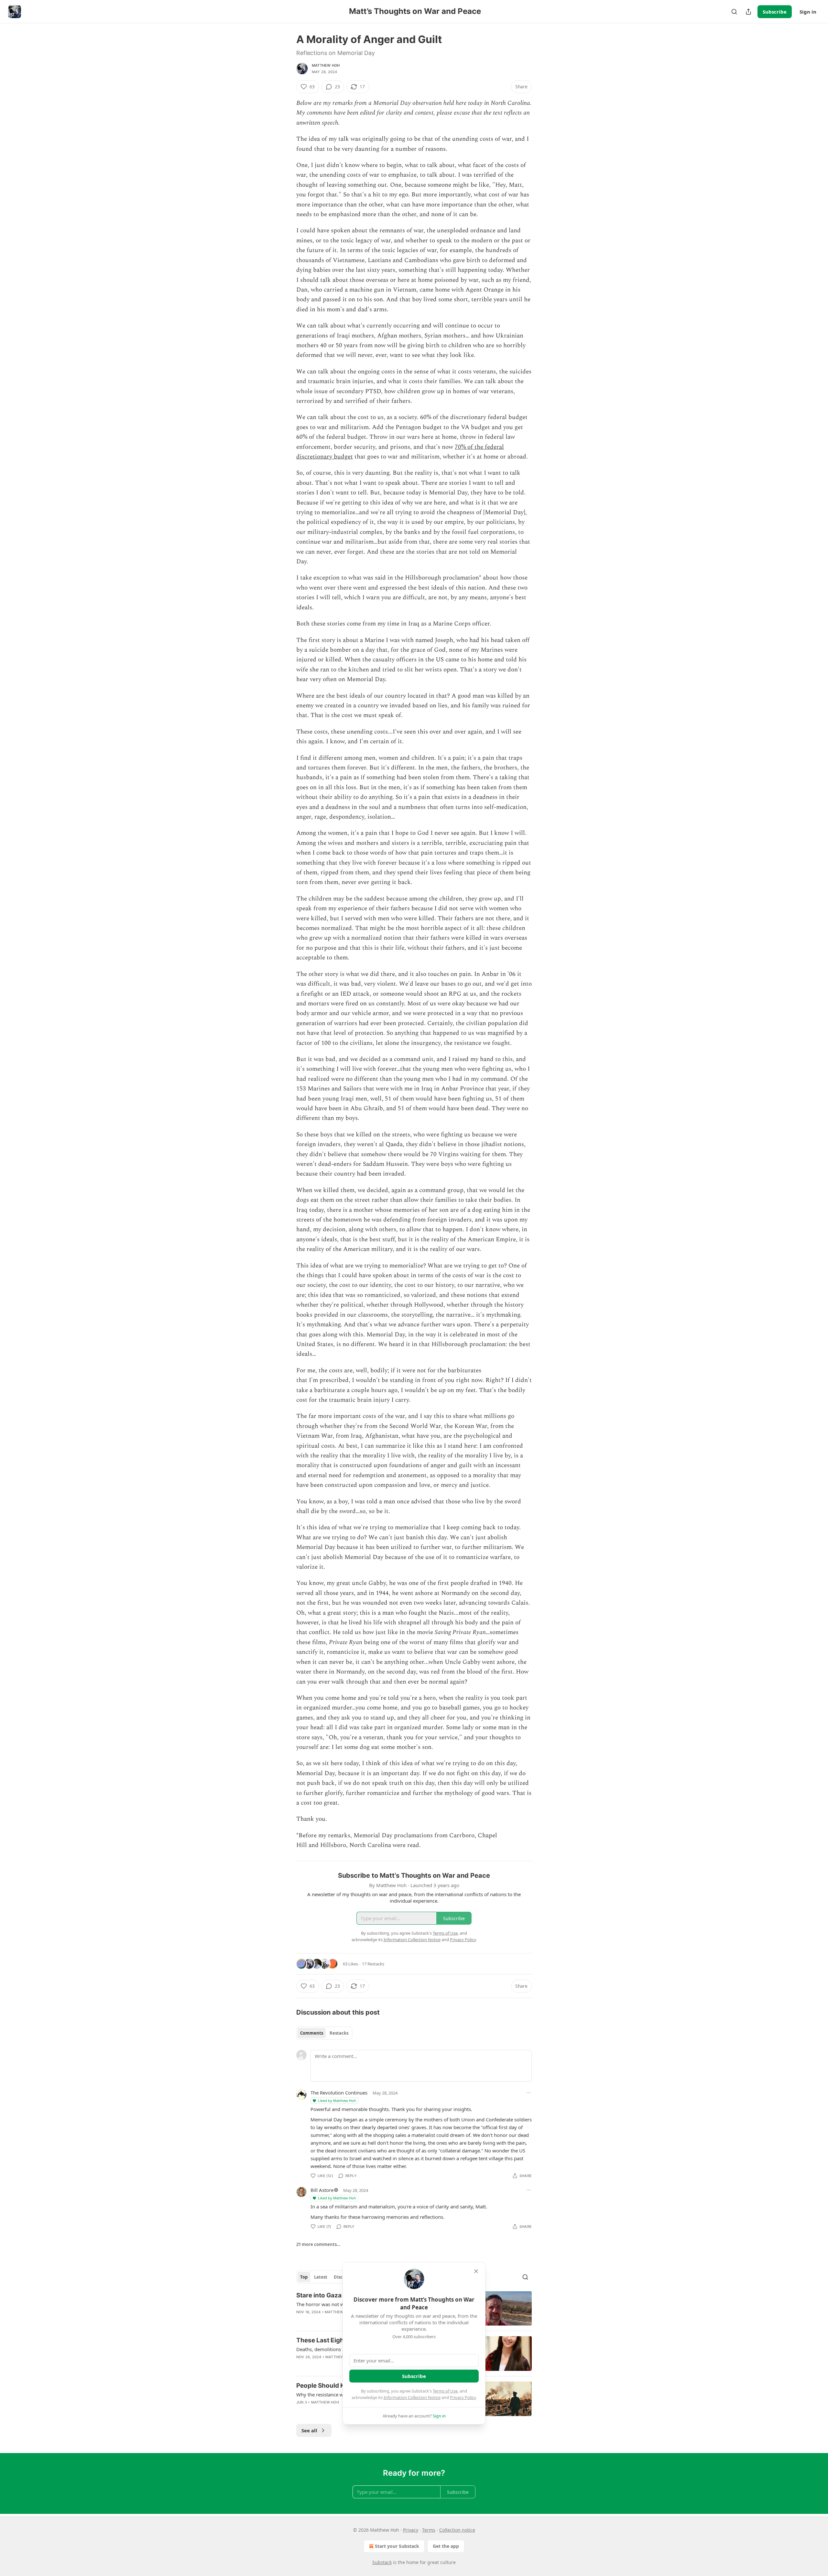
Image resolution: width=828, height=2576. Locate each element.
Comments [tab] (312, 2033)
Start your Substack (397, 2546)
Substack (382, 2562)
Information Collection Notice (412, 2397)
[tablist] (324, 2033)
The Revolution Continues (339, 2093)
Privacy (411, 2530)
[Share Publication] (748, 12)
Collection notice (457, 2530)
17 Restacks (373, 1964)
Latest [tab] (321, 2277)
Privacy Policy (463, 2397)
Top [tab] (304, 2277)
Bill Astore (322, 2190)
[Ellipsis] (528, 2093)
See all (309, 2430)
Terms (429, 2530)
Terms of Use (445, 2391)
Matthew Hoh (326, 65)
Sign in (808, 12)
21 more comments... (318, 2244)
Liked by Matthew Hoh (337, 2101)
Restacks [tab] (339, 2033)
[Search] (734, 12)
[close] (476, 2271)
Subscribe (775, 12)
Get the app (446, 2546)
